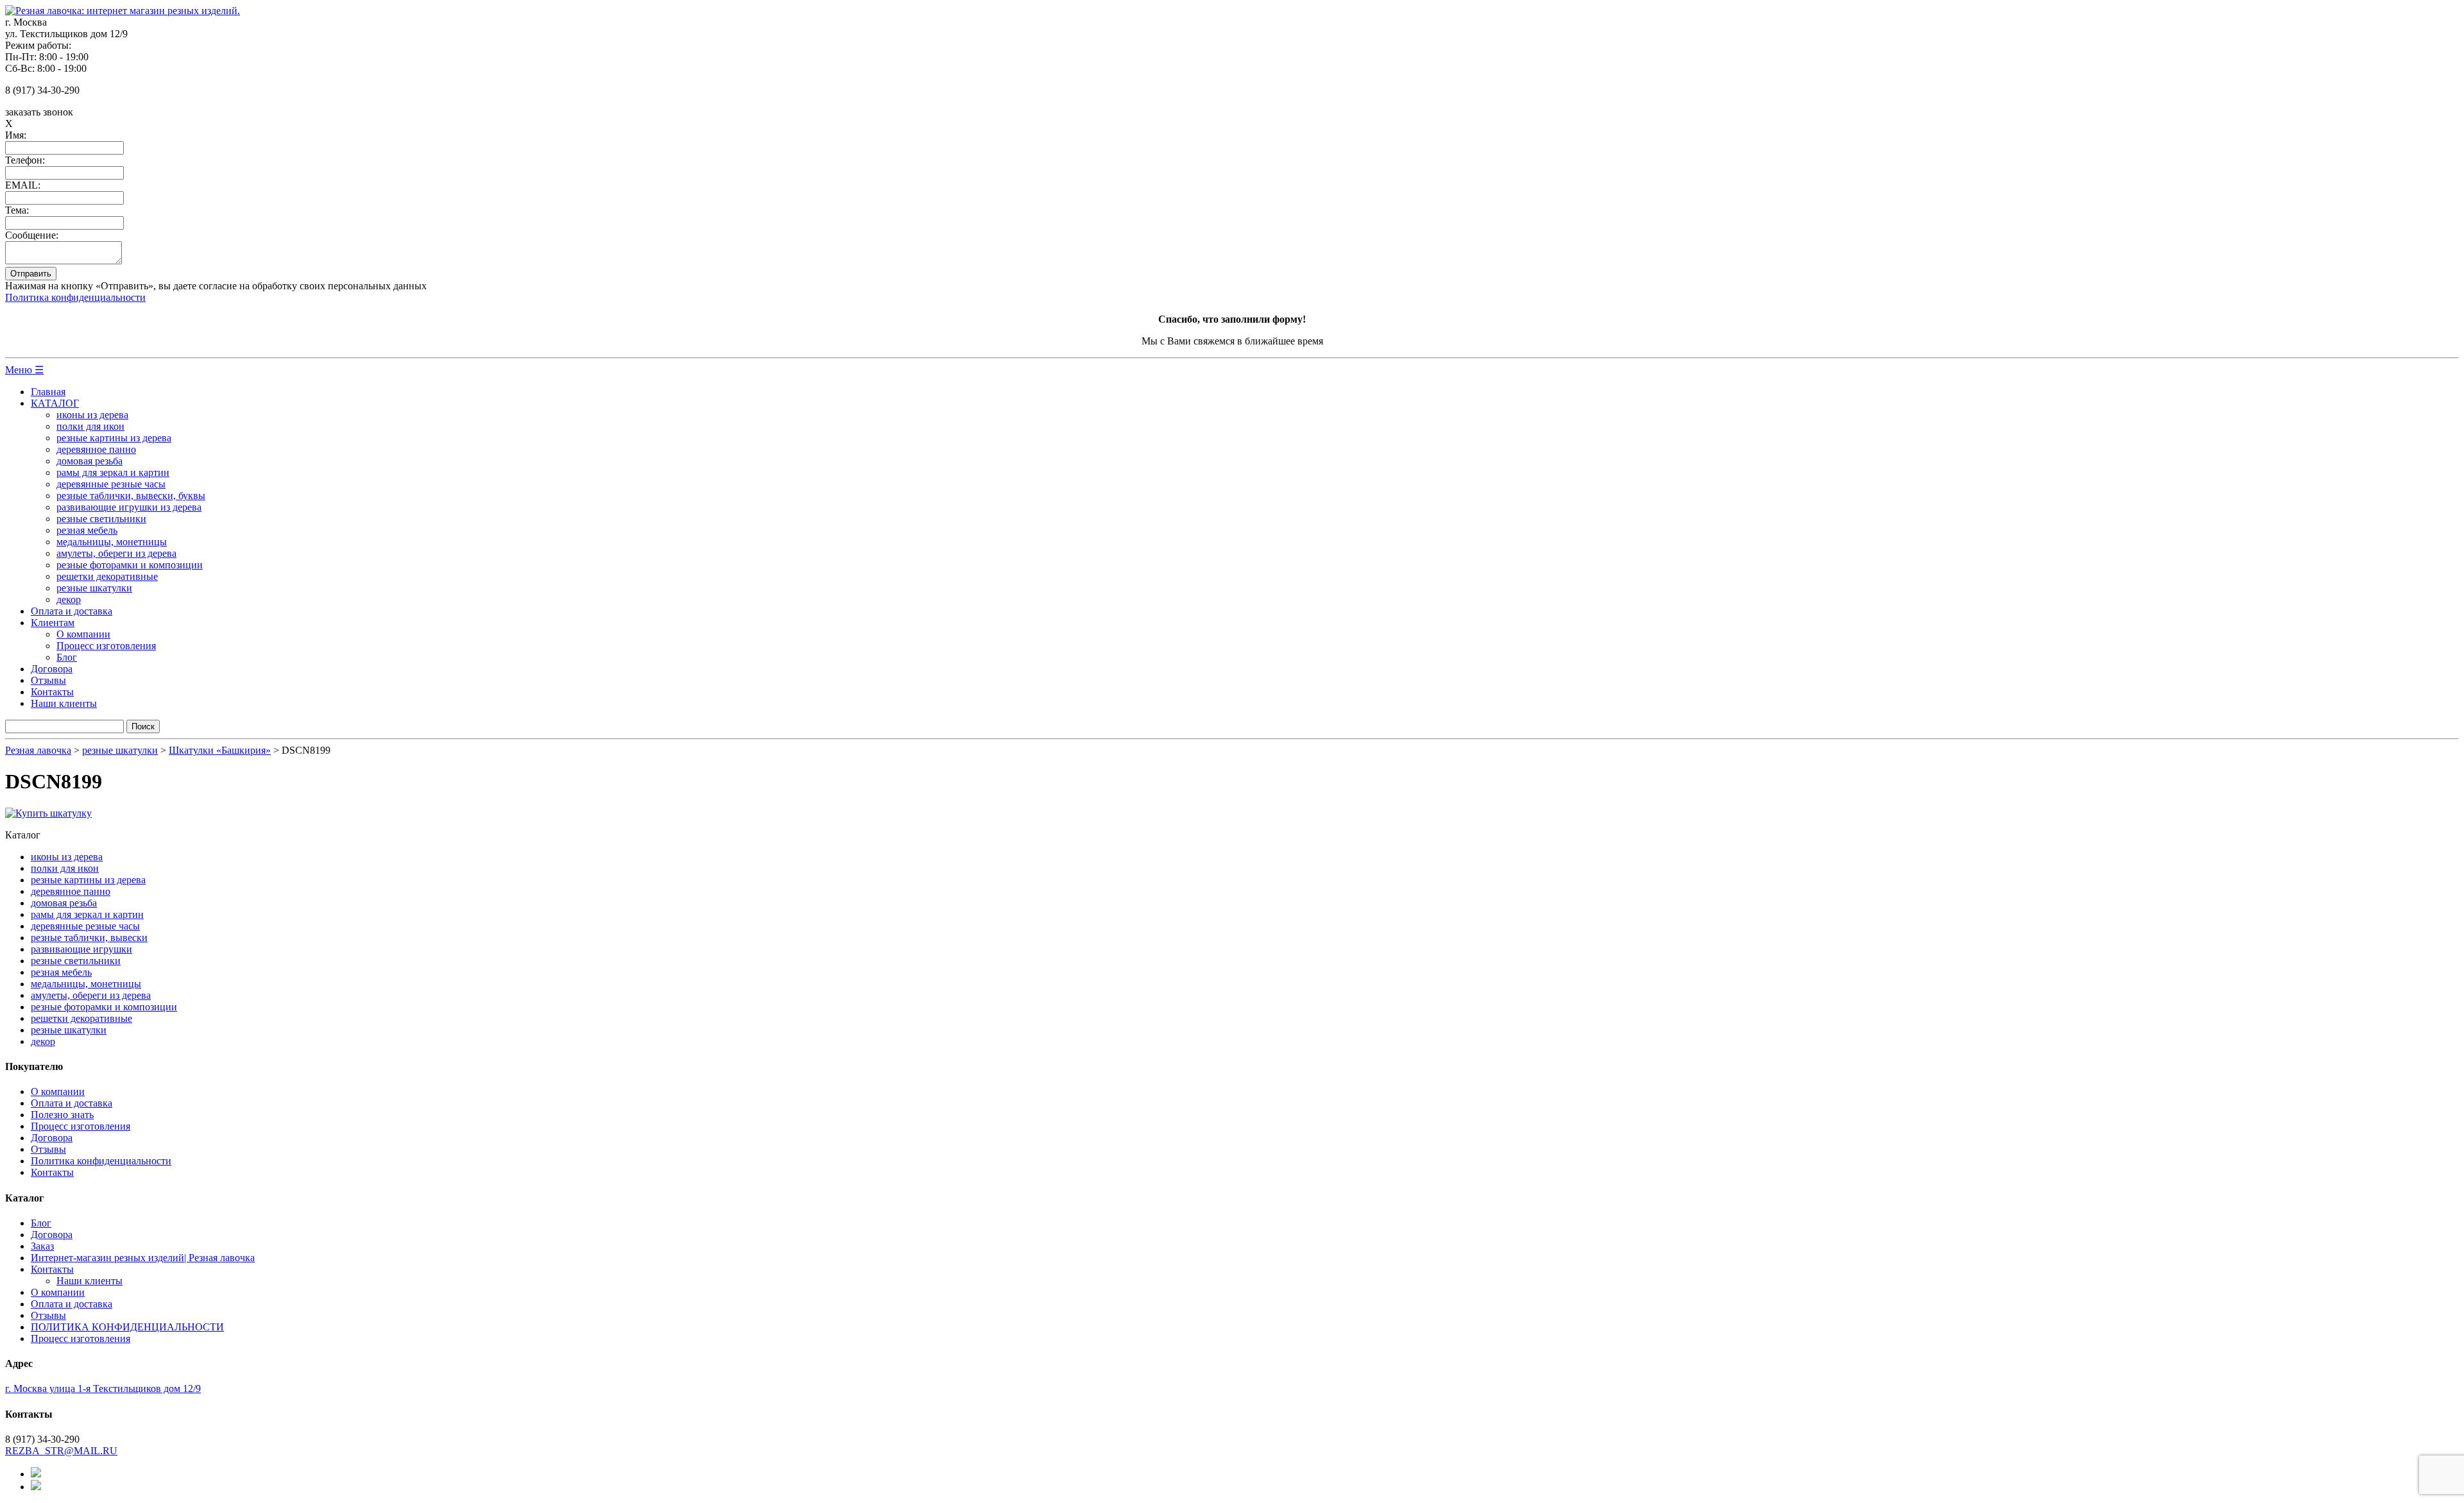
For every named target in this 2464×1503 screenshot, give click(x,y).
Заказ (42, 1246)
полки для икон (90, 426)
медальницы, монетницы (112, 542)
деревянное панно (96, 449)
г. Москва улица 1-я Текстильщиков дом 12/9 (103, 1388)
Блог (67, 657)
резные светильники (101, 519)
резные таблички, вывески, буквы (131, 496)
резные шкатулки (94, 588)
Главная (48, 392)
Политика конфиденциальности (75, 297)
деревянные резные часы (111, 484)
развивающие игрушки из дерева (129, 507)
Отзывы (48, 680)
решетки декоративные (107, 576)
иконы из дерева (92, 415)
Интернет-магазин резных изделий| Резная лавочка (143, 1258)
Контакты (52, 692)
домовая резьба (90, 461)
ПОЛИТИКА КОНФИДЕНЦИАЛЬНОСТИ (127, 1327)
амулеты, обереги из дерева (116, 553)
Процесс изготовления (106, 646)
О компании (83, 634)
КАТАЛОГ (55, 403)
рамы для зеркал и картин (113, 472)
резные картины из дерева (114, 438)
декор (69, 599)
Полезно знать (62, 1115)
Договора (52, 669)
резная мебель (87, 530)
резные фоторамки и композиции (130, 565)
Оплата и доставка (72, 611)
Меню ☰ (24, 370)
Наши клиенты (64, 703)
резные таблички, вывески (89, 938)
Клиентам (53, 623)
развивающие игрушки (81, 949)
